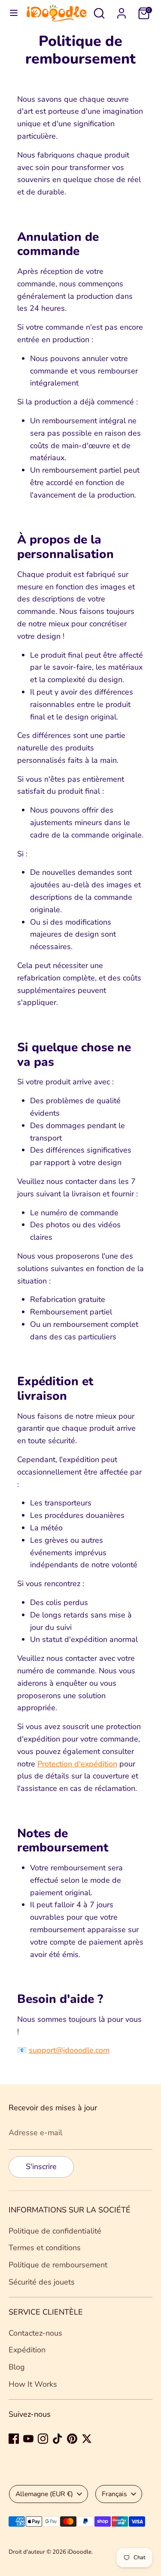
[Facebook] (14, 2439)
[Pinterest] (72, 2439)
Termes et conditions (45, 2248)
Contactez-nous (35, 2333)
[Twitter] (87, 2439)
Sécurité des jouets (42, 2282)
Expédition (27, 2350)
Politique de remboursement (58, 2265)
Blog (17, 2367)
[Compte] (122, 11)
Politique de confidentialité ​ (56, 2231)
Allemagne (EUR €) (44, 2494)
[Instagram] (43, 2439)
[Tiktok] (58, 2439)
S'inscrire (41, 2166)
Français (114, 2494)
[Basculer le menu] (14, 13)
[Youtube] (28, 2439)
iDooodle (79, 2552)
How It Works (33, 2384)
